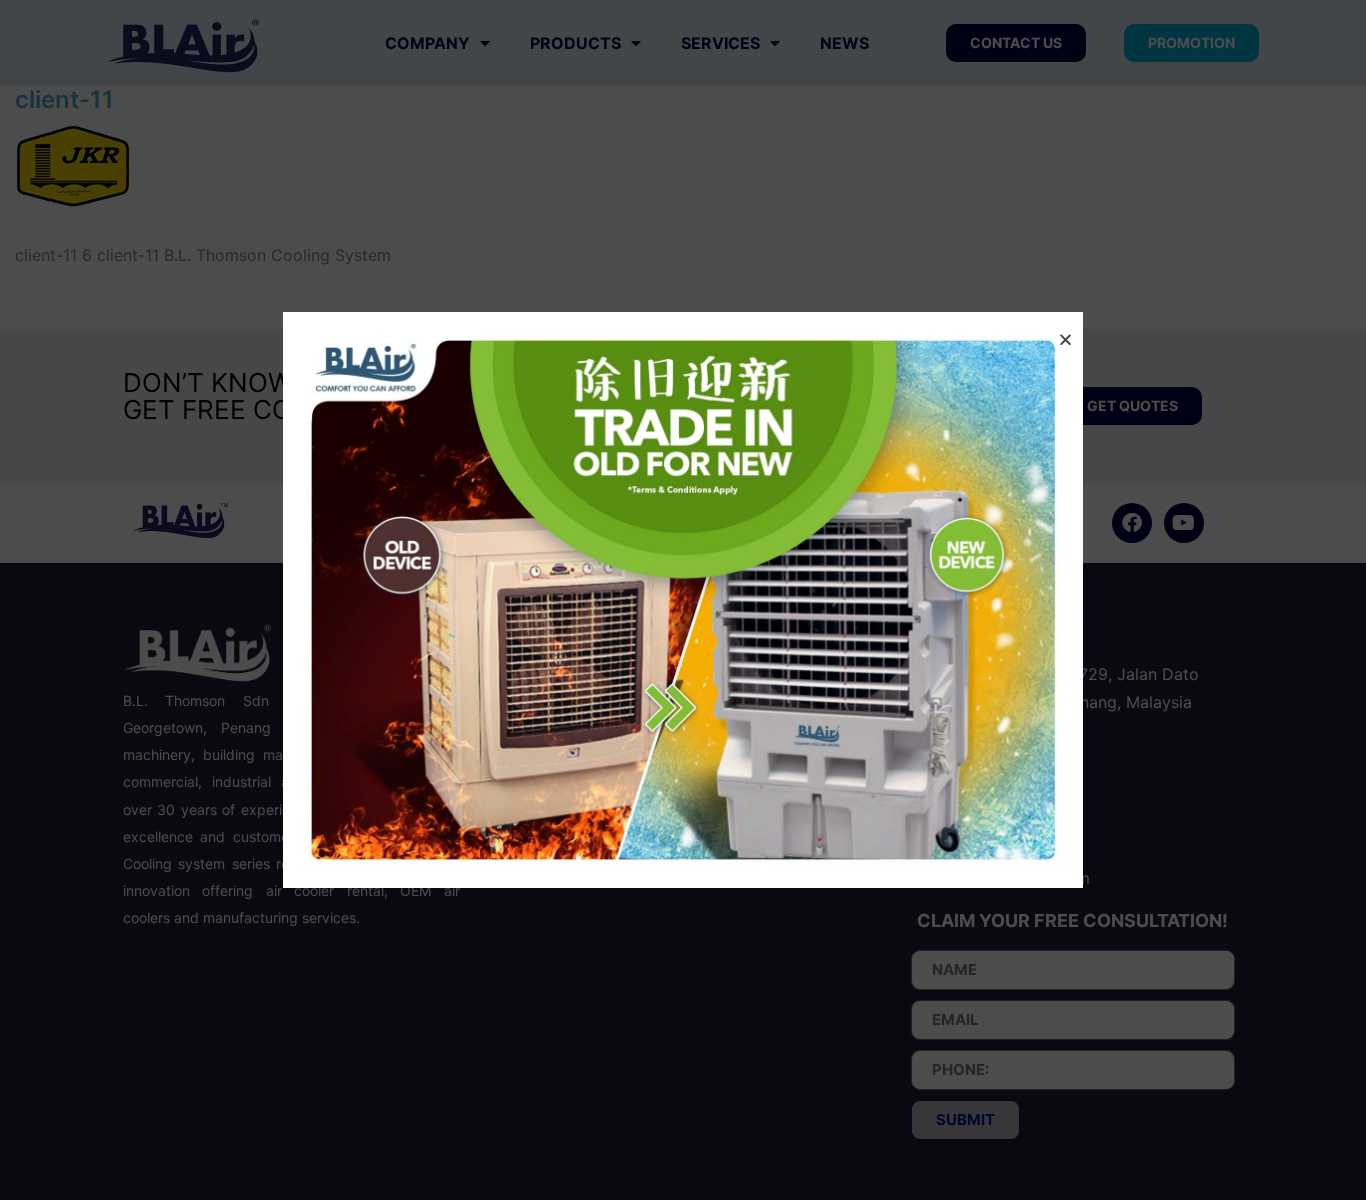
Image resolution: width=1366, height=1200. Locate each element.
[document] (683, 600)
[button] (1065, 339)
